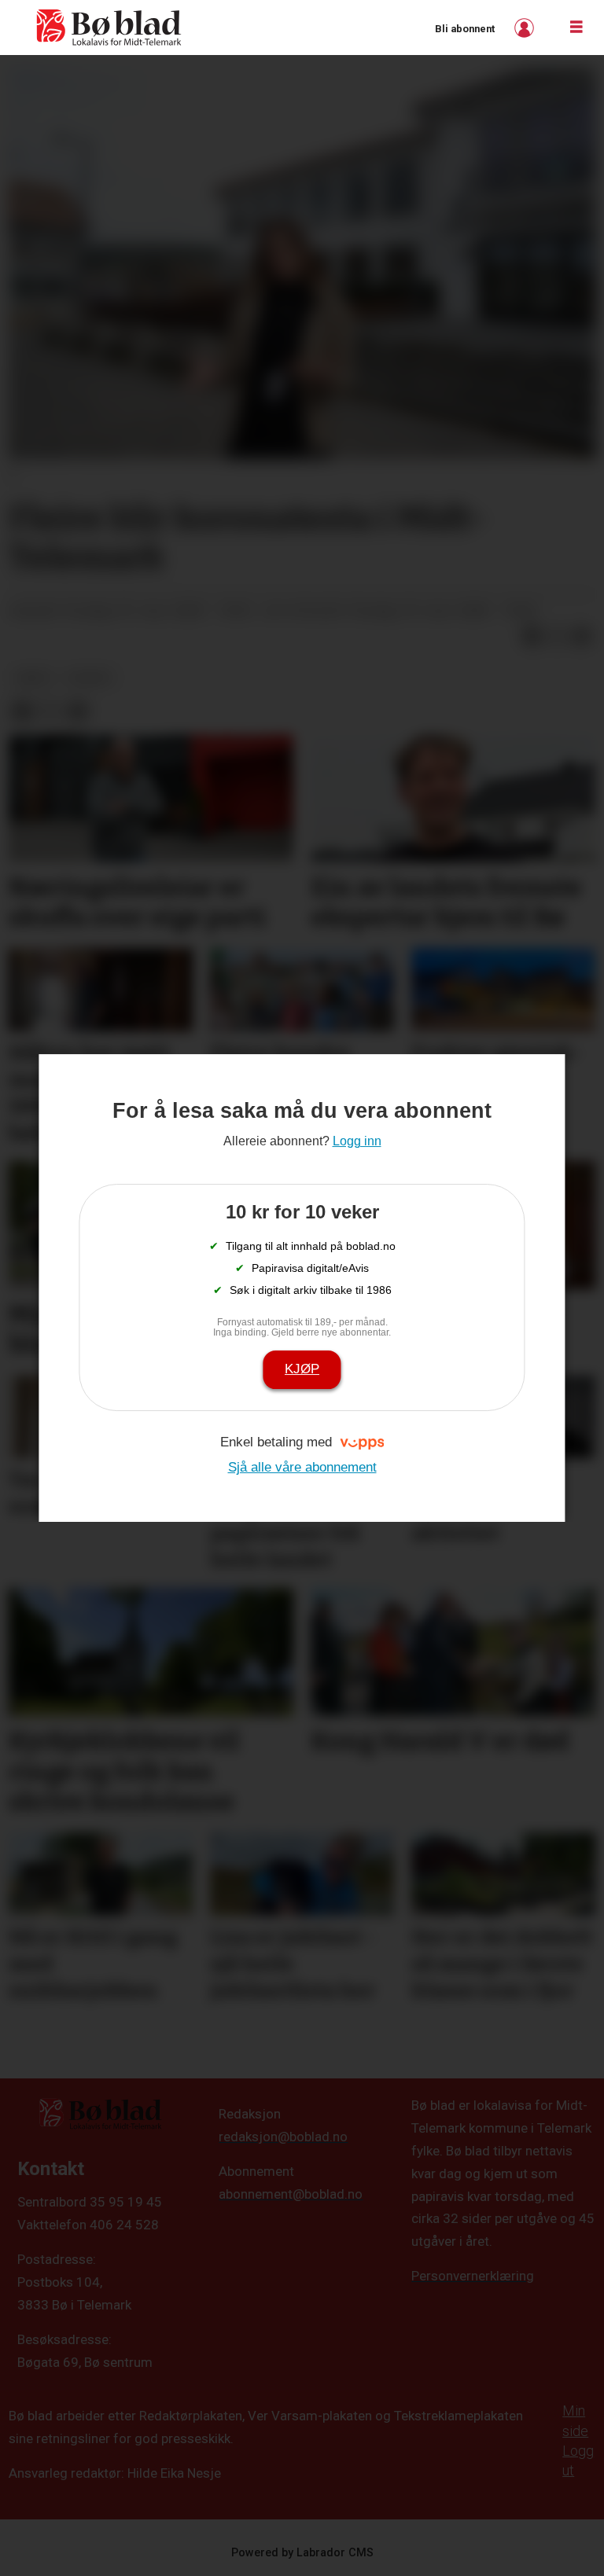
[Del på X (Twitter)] (557, 637)
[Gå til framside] (109, 28)
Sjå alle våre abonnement (302, 1467)
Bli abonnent (465, 29)
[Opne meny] (576, 28)
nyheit (90, 678)
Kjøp (302, 1369)
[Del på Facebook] (532, 637)
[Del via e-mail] (582, 637)
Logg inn (526, 28)
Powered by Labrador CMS (302, 2553)
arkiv (34, 678)
